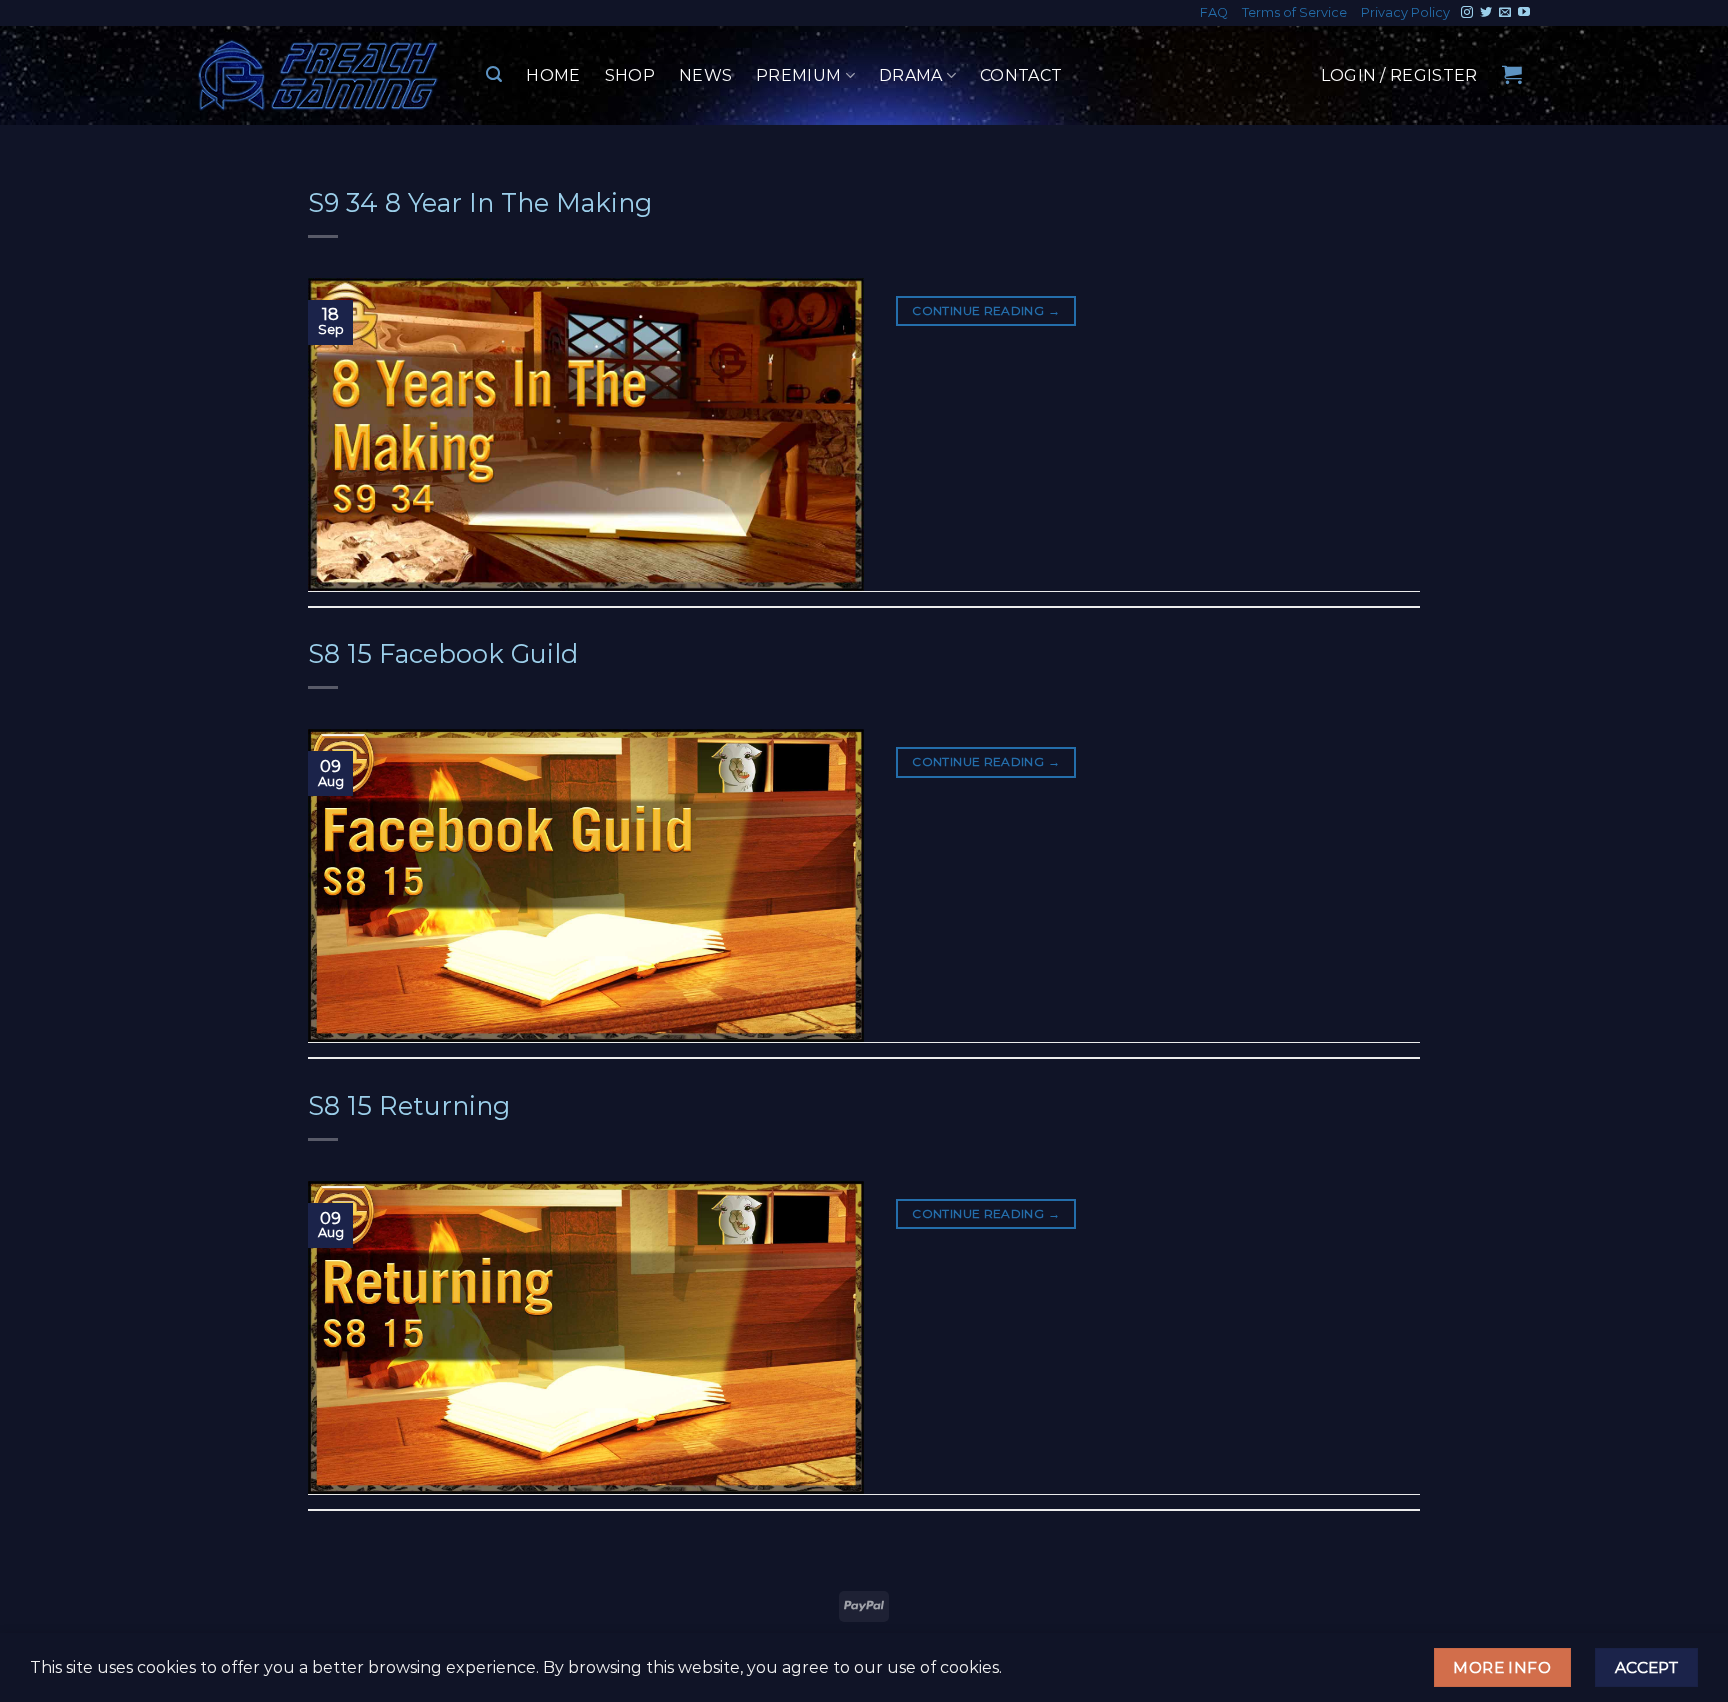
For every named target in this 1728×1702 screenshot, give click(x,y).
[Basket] (1512, 74)
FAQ (1214, 12)
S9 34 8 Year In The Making (480, 202)
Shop (630, 75)
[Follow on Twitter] (1486, 13)
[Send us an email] (1505, 13)
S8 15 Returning (409, 1105)
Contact (1021, 75)
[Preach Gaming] (319, 75)
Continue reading (986, 310)
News (705, 75)
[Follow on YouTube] (1524, 13)
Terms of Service (1294, 12)
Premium (798, 75)
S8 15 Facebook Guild (443, 653)
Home (553, 75)
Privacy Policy (1405, 12)
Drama (911, 75)
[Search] (494, 74)
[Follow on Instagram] (1467, 13)
